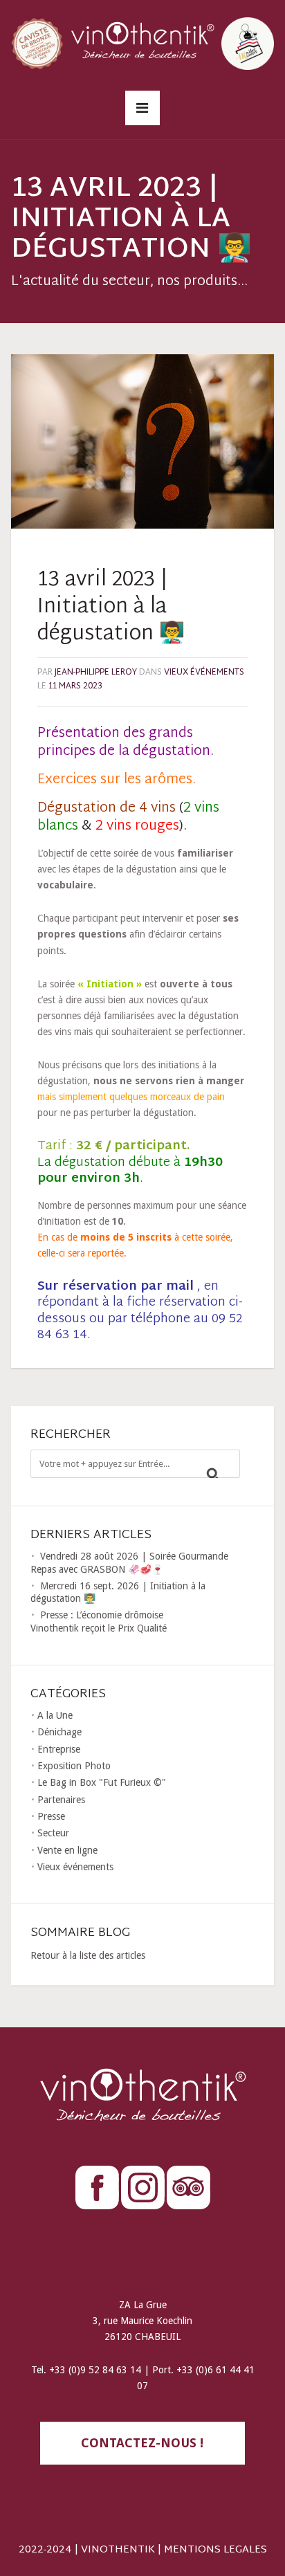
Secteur (53, 1833)
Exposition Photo (74, 1766)
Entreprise (59, 1749)
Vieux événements (204, 673)
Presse (51, 1816)
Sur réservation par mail (116, 1287)
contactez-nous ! (142, 2443)
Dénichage (59, 1732)
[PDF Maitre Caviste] (248, 42)
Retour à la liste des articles (88, 1955)
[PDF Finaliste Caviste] (37, 42)
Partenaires (61, 1800)
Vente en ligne (67, 1850)
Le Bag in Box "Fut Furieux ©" (102, 1782)
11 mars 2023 (75, 686)
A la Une (55, 1715)
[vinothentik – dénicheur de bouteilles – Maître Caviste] (142, 42)
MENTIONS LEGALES (215, 2550)
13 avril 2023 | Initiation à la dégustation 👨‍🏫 (111, 607)
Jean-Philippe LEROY (96, 673)
